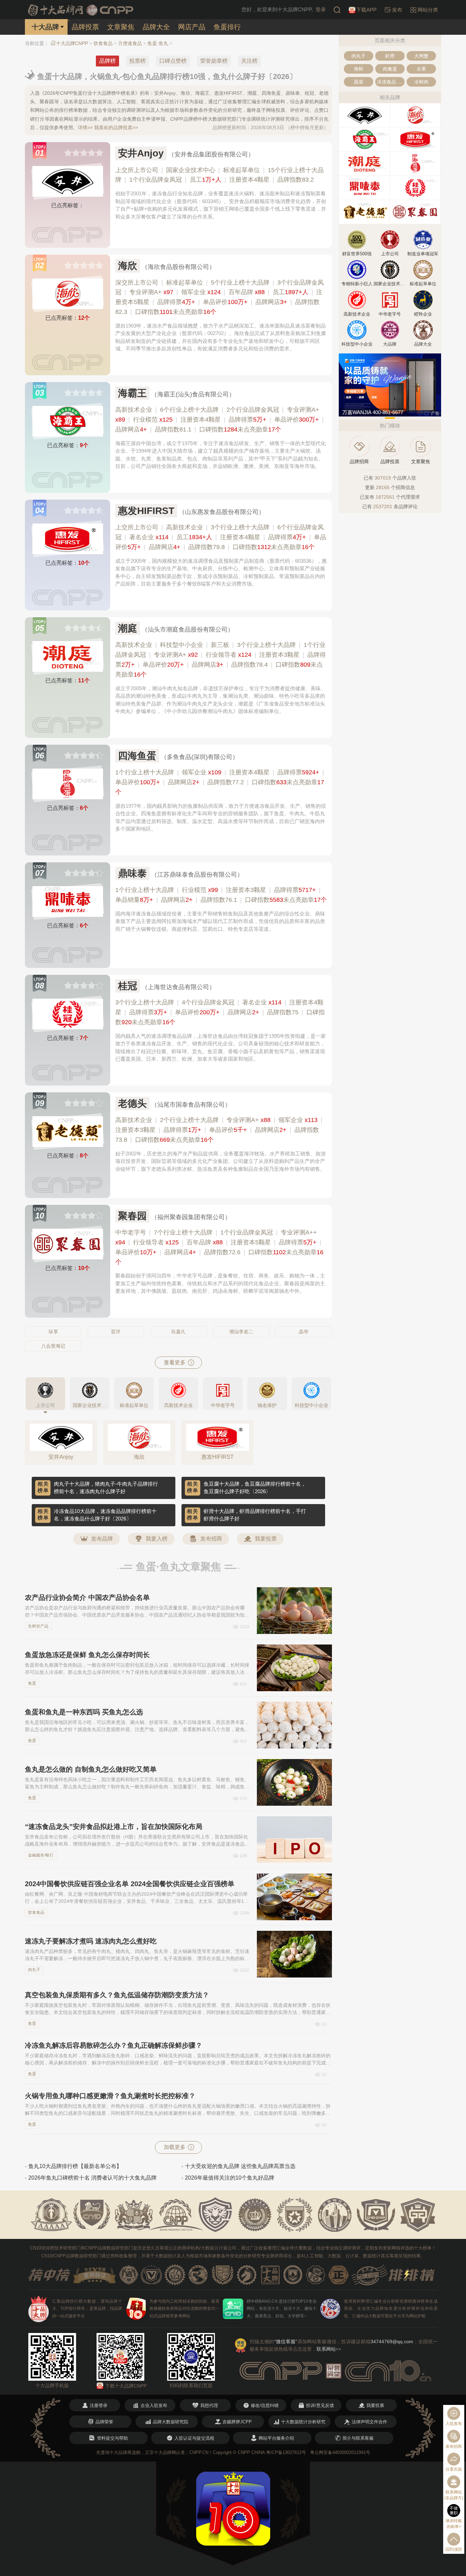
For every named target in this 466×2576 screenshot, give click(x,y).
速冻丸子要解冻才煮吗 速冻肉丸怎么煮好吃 (91, 1941)
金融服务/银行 (41, 1855)
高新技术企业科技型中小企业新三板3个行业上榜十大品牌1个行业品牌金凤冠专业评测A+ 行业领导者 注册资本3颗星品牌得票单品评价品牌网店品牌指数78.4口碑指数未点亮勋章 (221, 660)
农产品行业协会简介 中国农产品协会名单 (87, 1597)
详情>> (85, 127)
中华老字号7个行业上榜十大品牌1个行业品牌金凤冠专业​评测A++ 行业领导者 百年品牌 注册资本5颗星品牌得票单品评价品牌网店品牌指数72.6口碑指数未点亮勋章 (219, 1247)
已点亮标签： (68, 205)
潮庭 (128, 628)
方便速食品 (130, 43)
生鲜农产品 (38, 1626)
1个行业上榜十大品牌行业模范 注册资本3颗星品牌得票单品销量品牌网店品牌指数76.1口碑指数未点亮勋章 (221, 895)
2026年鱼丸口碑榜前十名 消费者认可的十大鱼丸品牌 (92, 2178)
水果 (421, 69)
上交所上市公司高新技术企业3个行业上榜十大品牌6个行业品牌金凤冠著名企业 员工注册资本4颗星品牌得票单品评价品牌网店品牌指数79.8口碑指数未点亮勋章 (221, 537)
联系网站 (329, 2349)
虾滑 (390, 56)
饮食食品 (103, 43)
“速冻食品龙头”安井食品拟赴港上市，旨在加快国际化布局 (114, 1827)
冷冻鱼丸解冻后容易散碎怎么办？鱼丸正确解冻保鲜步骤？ (114, 2045)
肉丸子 (34, 1970)
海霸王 (132, 393)
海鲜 (359, 69)
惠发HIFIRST (146, 511)
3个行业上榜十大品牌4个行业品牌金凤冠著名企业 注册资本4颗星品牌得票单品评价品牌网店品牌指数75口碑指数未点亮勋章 (220, 1012)
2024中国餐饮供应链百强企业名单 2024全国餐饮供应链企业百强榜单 (130, 1884)
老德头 (132, 1103)
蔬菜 (359, 82)
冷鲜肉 (421, 82)
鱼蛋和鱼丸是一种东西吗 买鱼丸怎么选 (84, 1712)
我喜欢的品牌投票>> (116, 127)
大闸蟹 (421, 56)
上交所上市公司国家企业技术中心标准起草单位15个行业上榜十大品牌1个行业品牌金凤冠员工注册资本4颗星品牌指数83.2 (220, 175)
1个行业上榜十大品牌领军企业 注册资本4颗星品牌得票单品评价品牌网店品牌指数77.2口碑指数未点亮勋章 (220, 782)
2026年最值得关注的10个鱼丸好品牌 (230, 2178)
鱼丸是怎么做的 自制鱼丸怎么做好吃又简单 (91, 1769)
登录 (321, 9)
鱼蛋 (32, 1683)
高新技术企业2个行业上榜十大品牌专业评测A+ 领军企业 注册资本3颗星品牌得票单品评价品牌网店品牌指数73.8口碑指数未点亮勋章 (219, 1130)
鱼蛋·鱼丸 (158, 43)
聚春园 (132, 1216)
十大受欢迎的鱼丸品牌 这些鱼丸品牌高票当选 (240, 2166)
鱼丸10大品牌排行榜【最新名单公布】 (75, 2166)
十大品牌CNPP (72, 43)
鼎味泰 (132, 873)
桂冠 (128, 986)
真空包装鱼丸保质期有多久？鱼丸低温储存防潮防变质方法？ (117, 1995)
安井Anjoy (141, 153)
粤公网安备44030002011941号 (340, 2452)
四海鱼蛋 (137, 756)
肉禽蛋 (390, 69)
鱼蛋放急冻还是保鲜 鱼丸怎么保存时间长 (87, 1655)
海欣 (128, 266)
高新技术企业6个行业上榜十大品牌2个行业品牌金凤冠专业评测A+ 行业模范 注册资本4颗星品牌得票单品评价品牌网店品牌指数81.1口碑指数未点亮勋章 (220, 420)
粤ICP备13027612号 (286, 2452)
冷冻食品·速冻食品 (391, 82)
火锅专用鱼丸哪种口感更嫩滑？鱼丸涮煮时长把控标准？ (110, 2096)
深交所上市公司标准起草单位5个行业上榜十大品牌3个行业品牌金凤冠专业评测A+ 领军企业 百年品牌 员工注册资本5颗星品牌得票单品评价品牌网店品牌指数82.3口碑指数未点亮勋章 (220, 297)
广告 (435, 413)
